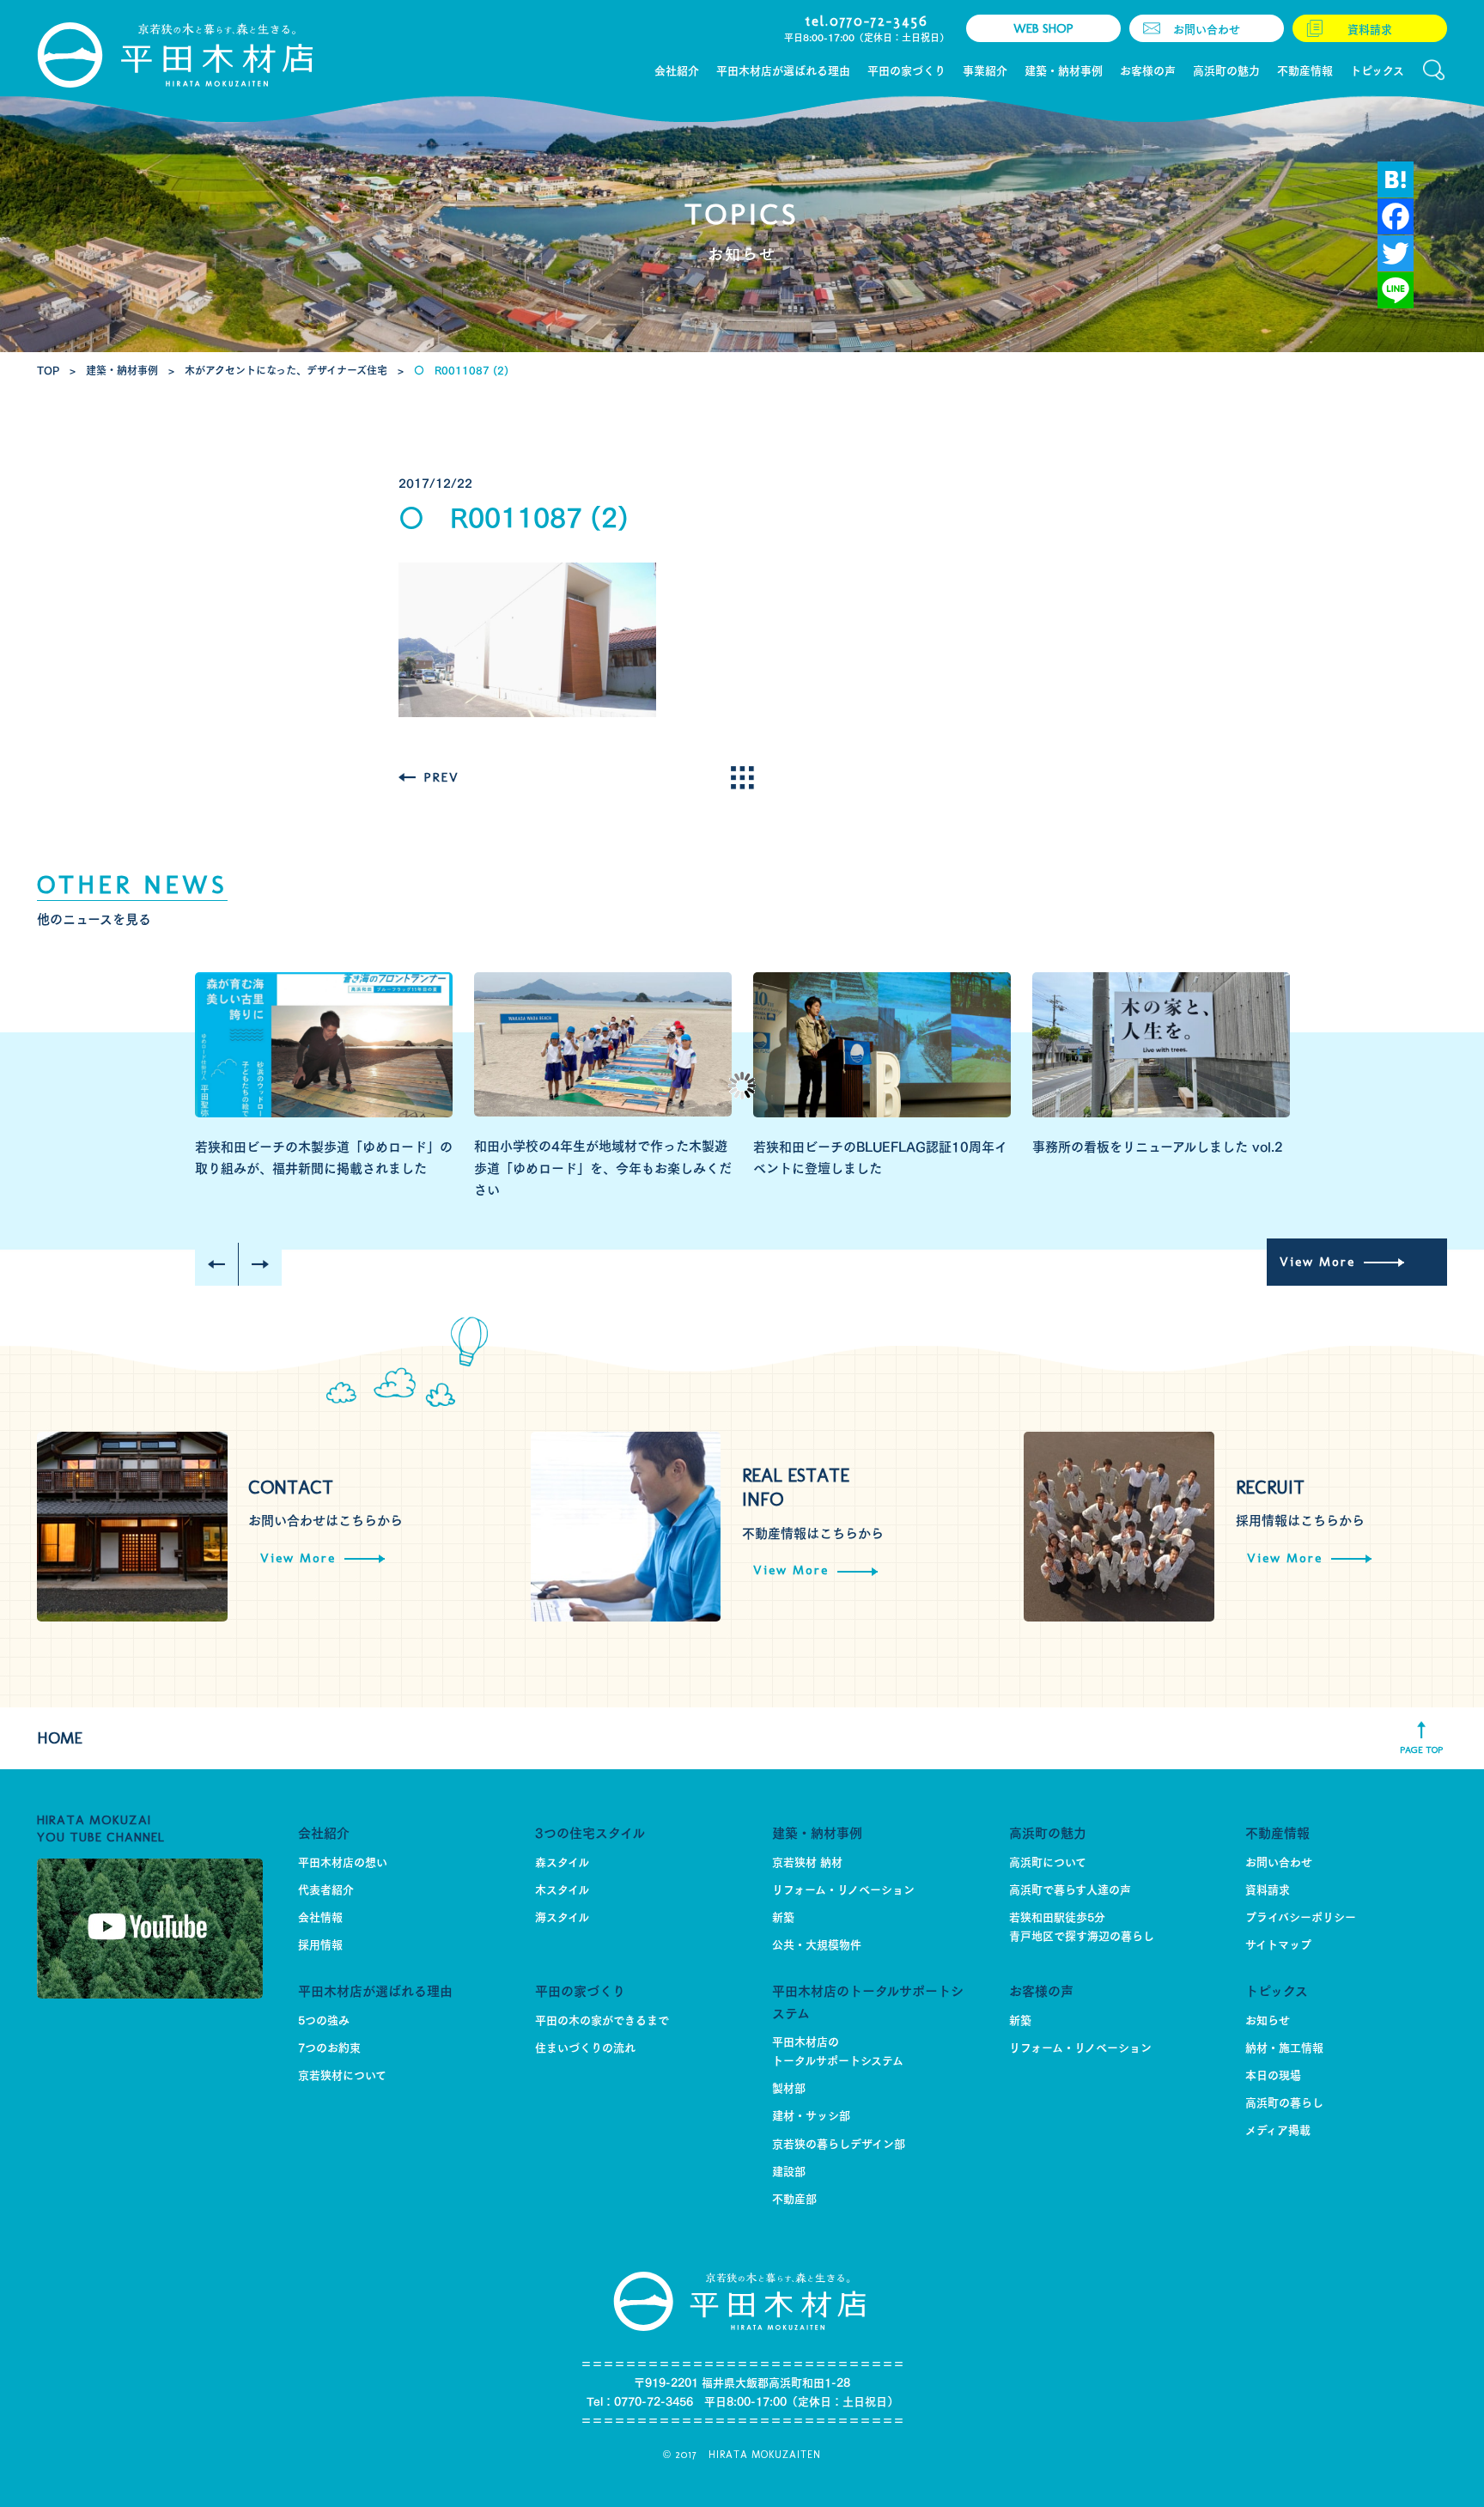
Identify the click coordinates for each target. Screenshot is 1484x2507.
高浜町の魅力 (1048, 1832)
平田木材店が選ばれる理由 (375, 1990)
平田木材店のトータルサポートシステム (868, 2001)
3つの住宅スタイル (590, 1832)
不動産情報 (1277, 1832)
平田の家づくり (580, 1990)
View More (1317, 1262)
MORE (742, 777)
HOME (60, 1738)
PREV (442, 777)
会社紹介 (324, 1832)
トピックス (1277, 1990)
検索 (1434, 70)
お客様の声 (1041, 1990)
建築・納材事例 (817, 1832)
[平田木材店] (178, 55)
